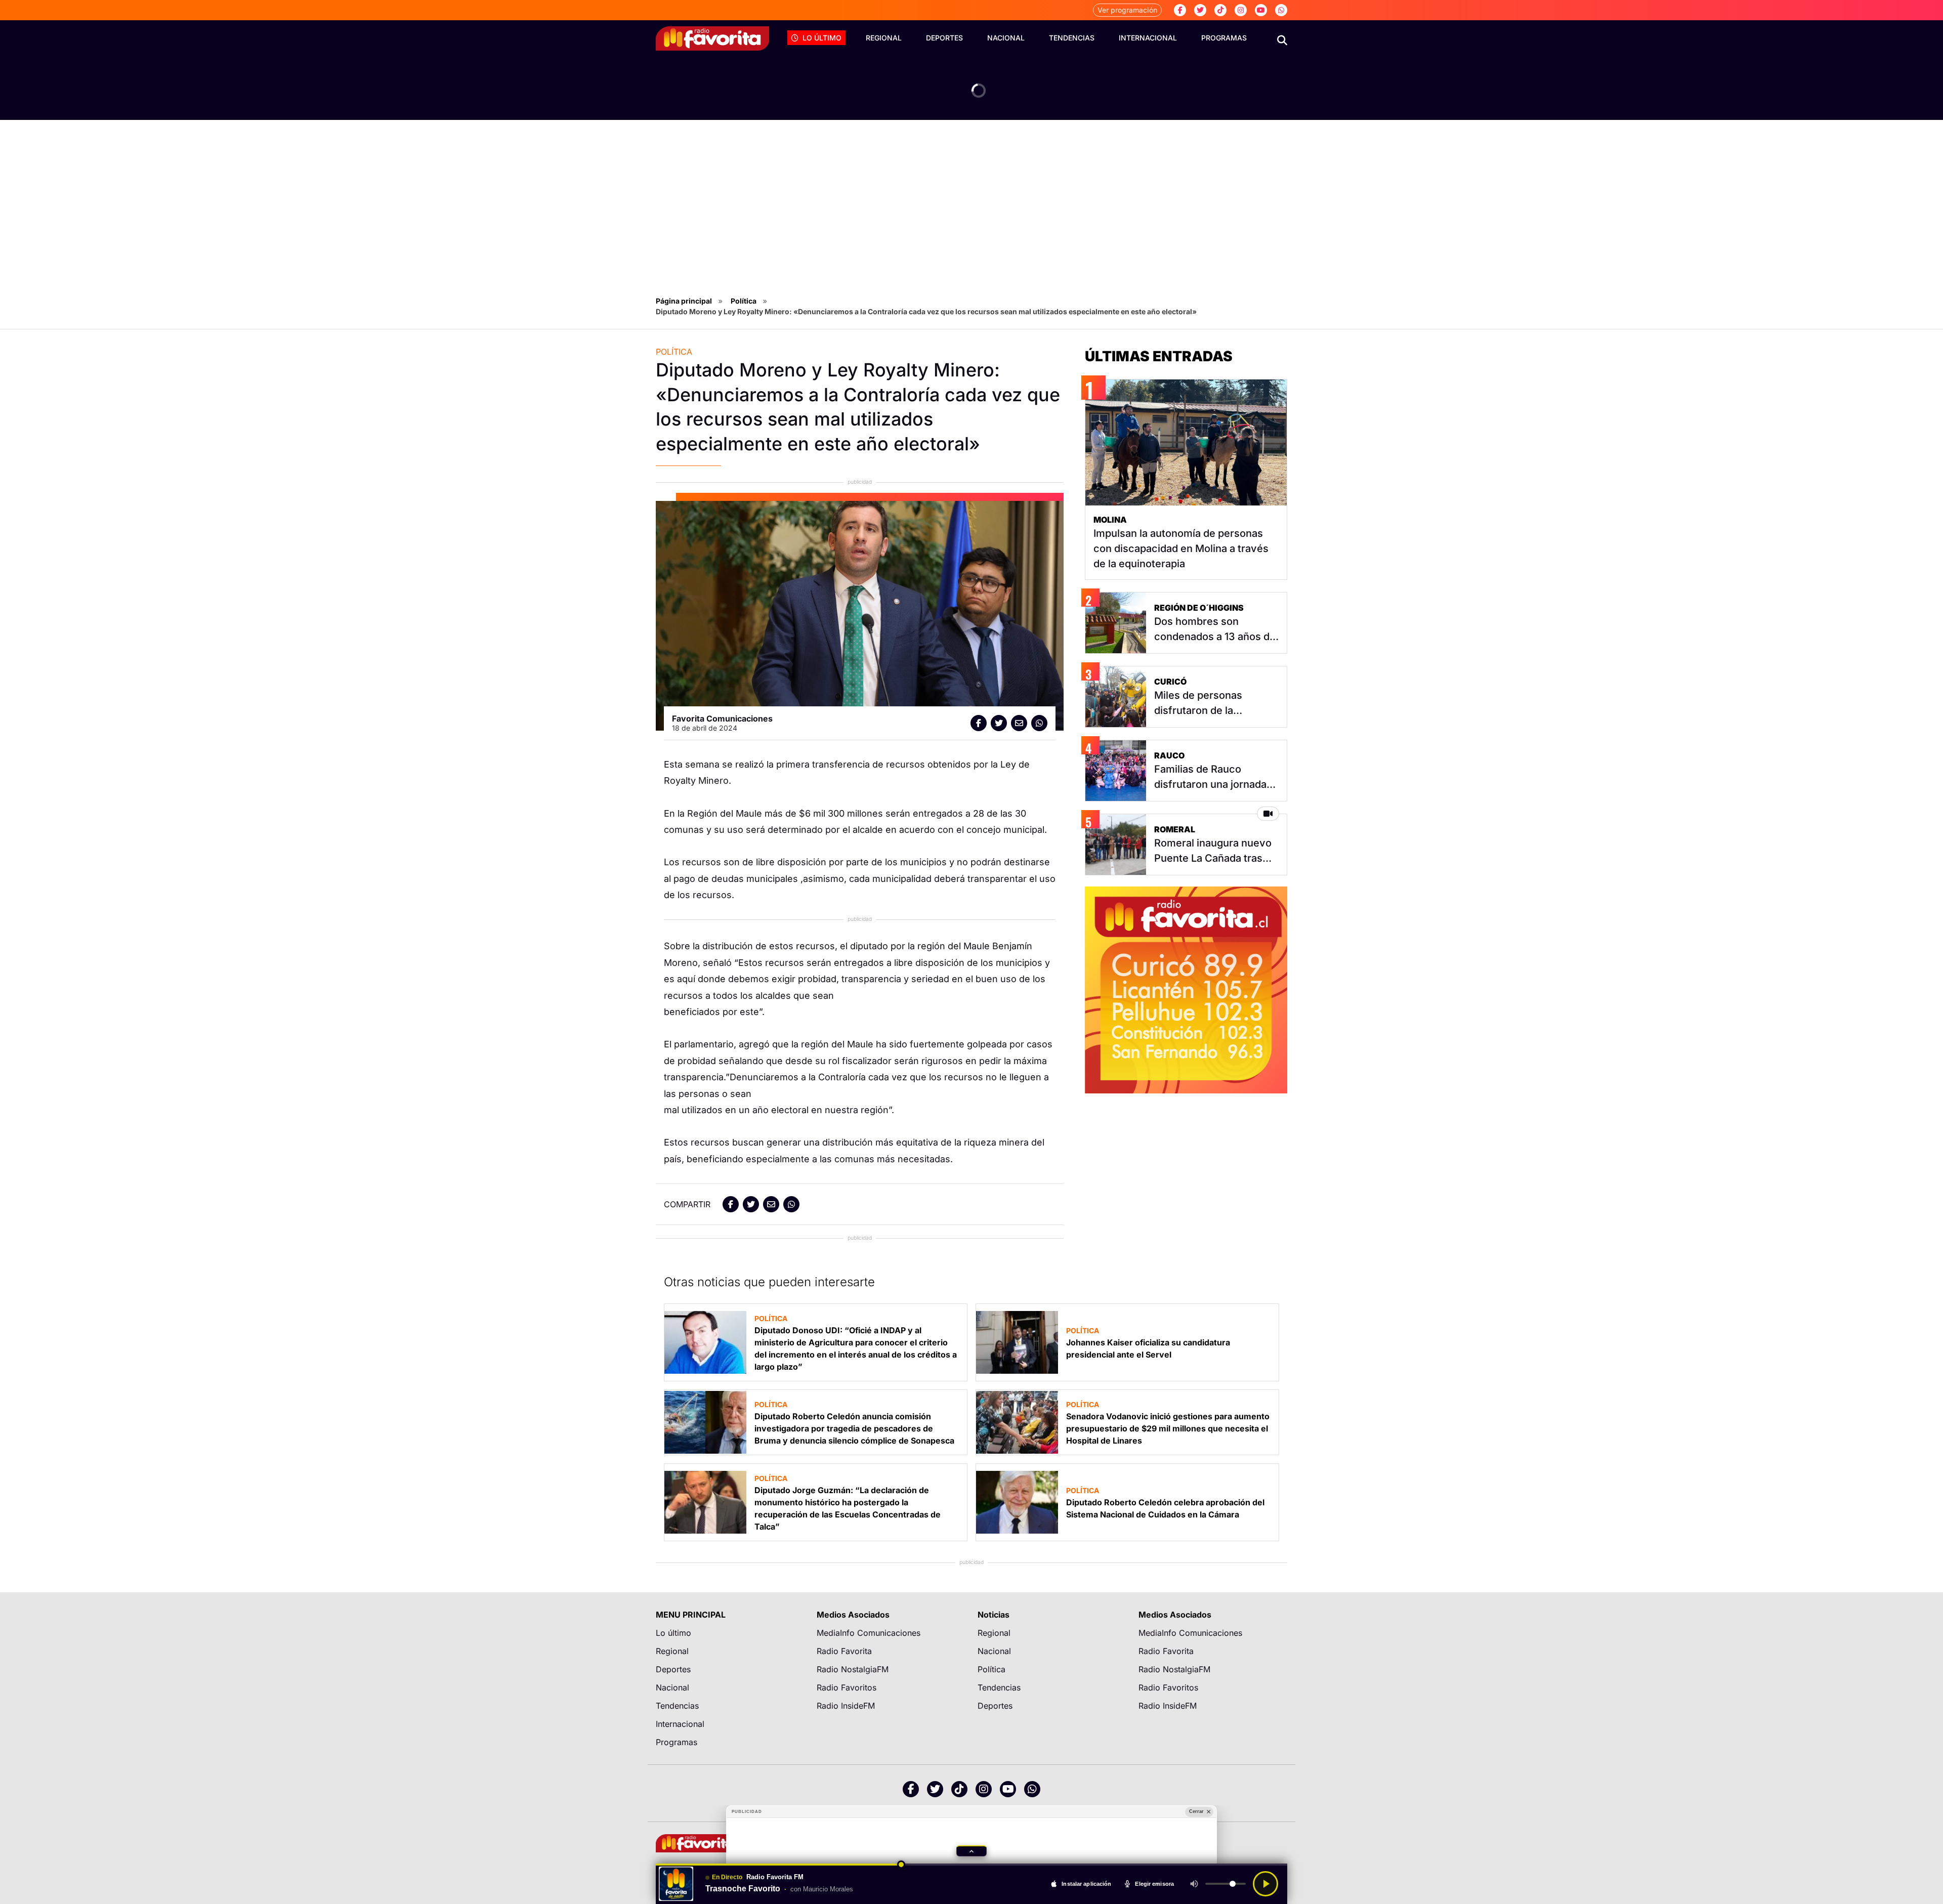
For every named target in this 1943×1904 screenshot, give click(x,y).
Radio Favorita (844, 1651)
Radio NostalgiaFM (853, 1669)
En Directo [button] (727, 1877)
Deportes (944, 38)
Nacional (1006, 38)
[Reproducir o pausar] (1265, 1884)
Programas (1224, 38)
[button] (971, 1851)
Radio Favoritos (847, 1687)
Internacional (1148, 38)
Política (744, 301)
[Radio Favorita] (712, 38)
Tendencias (1072, 38)
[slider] (971, 1865)
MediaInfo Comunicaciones (869, 1633)
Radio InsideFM (846, 1706)
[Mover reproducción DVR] (902, 1865)
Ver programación (1127, 10)
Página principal (684, 301)
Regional (884, 38)
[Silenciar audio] (1194, 1884)
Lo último (822, 38)
